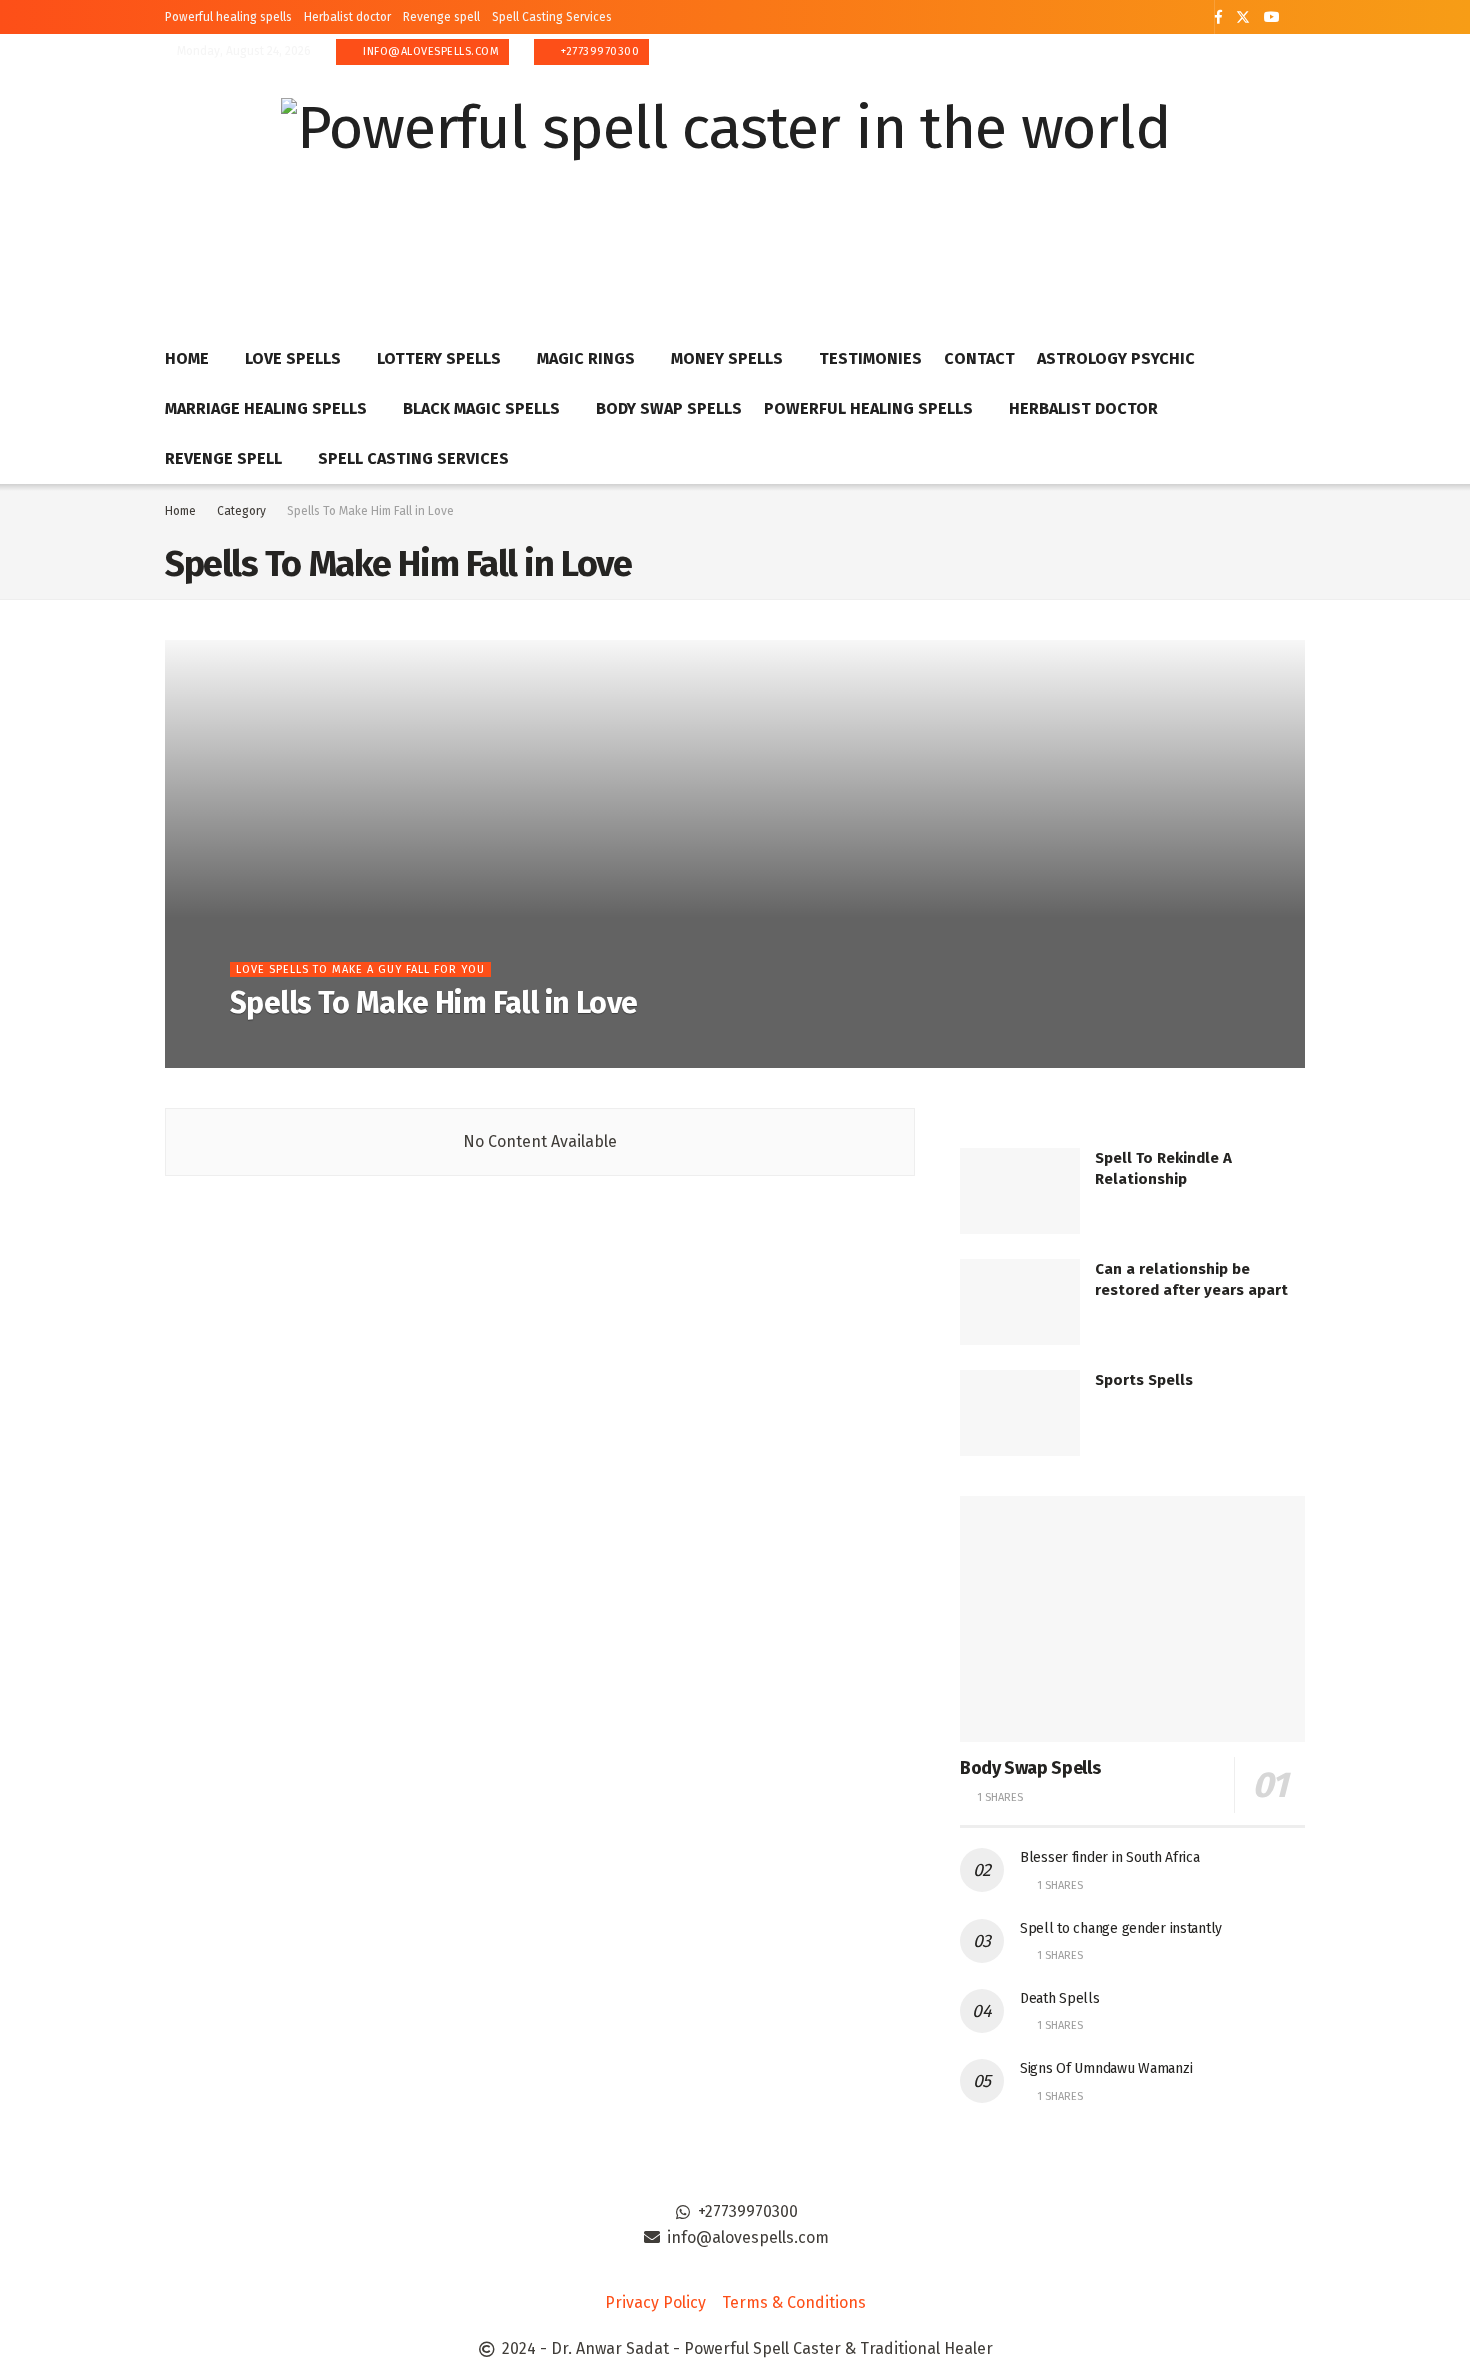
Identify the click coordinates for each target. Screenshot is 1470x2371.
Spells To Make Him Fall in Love (370, 511)
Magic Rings (586, 358)
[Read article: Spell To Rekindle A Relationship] (1020, 1191)
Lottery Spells (439, 358)
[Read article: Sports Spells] (1020, 1413)
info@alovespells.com (430, 51)
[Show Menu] (1296, 184)
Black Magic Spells (481, 408)
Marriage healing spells (266, 408)
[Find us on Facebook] (1218, 17)
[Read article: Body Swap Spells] (1132, 1619)
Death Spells (1060, 1998)
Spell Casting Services (552, 17)
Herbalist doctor (347, 17)
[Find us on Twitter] (1243, 17)
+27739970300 (599, 51)
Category (241, 511)
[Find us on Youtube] (1272, 17)
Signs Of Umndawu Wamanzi (1106, 2068)
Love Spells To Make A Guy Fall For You (360, 969)
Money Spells (727, 358)
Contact (979, 358)
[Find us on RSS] (1299, 18)
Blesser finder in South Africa (1110, 1857)
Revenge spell (441, 17)
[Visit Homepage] (725, 184)
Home (187, 358)
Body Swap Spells (669, 408)
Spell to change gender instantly (1121, 1928)
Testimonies (870, 358)
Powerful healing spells (228, 17)
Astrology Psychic (1116, 358)
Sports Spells (1144, 1380)
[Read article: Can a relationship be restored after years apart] (1020, 1302)
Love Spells (293, 358)
